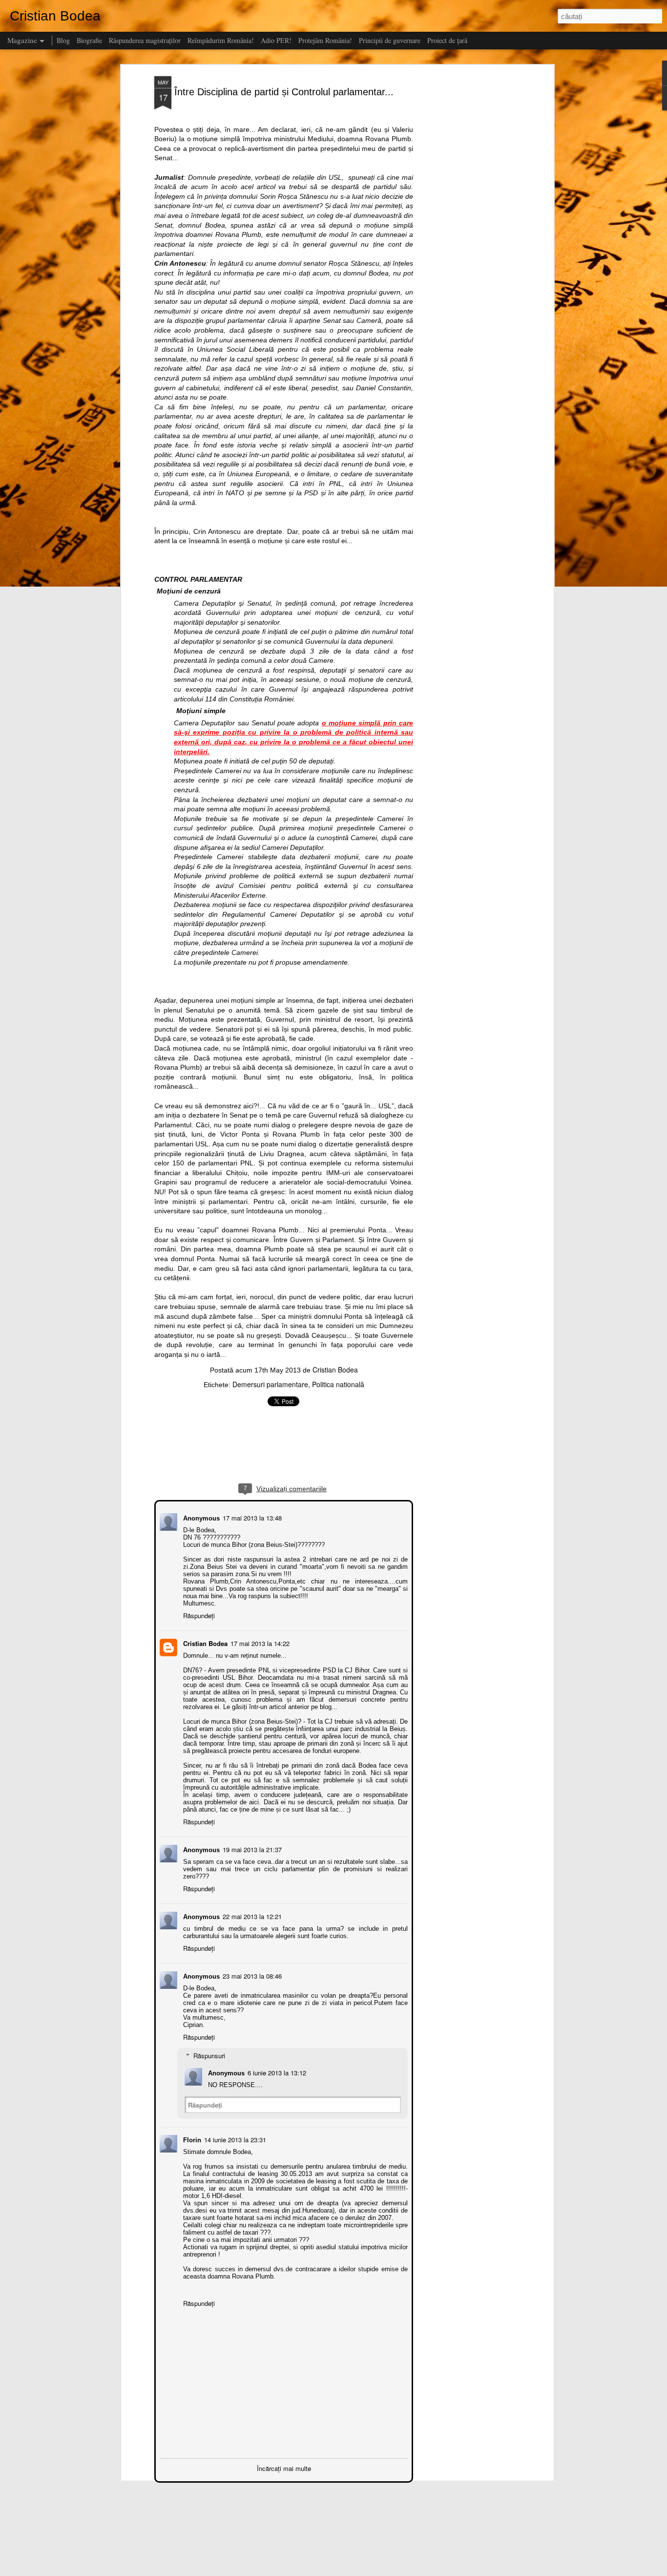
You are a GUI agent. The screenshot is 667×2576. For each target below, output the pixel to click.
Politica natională (338, 1384)
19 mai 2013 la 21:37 (251, 1848)
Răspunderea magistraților (145, 40)
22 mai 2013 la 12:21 (251, 1915)
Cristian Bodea (335, 1370)
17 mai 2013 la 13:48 (251, 1517)
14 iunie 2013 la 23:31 (234, 2139)
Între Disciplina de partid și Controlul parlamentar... (284, 92)
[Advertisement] (467, 230)
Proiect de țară (447, 40)
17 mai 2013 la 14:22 (259, 1642)
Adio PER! (276, 40)
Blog (63, 40)
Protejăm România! (325, 40)
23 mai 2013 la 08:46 (251, 1975)
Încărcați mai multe (284, 2467)
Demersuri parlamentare (270, 1384)
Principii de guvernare (390, 40)
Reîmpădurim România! (221, 40)
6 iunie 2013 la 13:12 (276, 2072)
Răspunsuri (208, 2055)
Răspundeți (198, 1615)
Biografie (89, 40)
